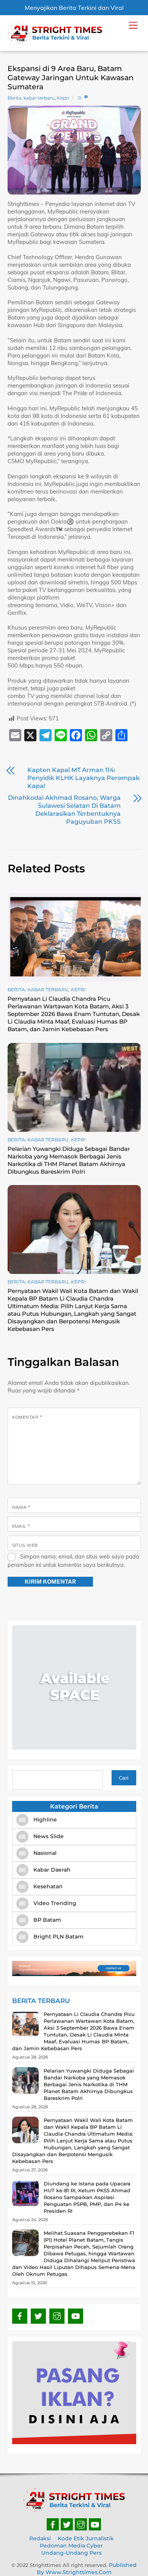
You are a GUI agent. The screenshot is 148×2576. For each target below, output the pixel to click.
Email (21, 1526)
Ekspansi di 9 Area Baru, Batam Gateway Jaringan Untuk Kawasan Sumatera (71, 78)
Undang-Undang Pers (72, 2553)
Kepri (63, 98)
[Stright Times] (55, 41)
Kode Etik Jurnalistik (86, 2538)
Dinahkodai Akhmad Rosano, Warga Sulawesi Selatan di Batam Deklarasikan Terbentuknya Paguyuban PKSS (64, 810)
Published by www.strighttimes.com (87, 2569)
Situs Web (25, 1545)
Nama (21, 1507)
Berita (14, 98)
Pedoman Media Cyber (71, 2546)
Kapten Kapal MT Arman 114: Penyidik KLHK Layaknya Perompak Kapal (83, 778)
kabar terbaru (39, 98)
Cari (124, 1778)
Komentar (27, 1417)
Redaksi (40, 2538)
